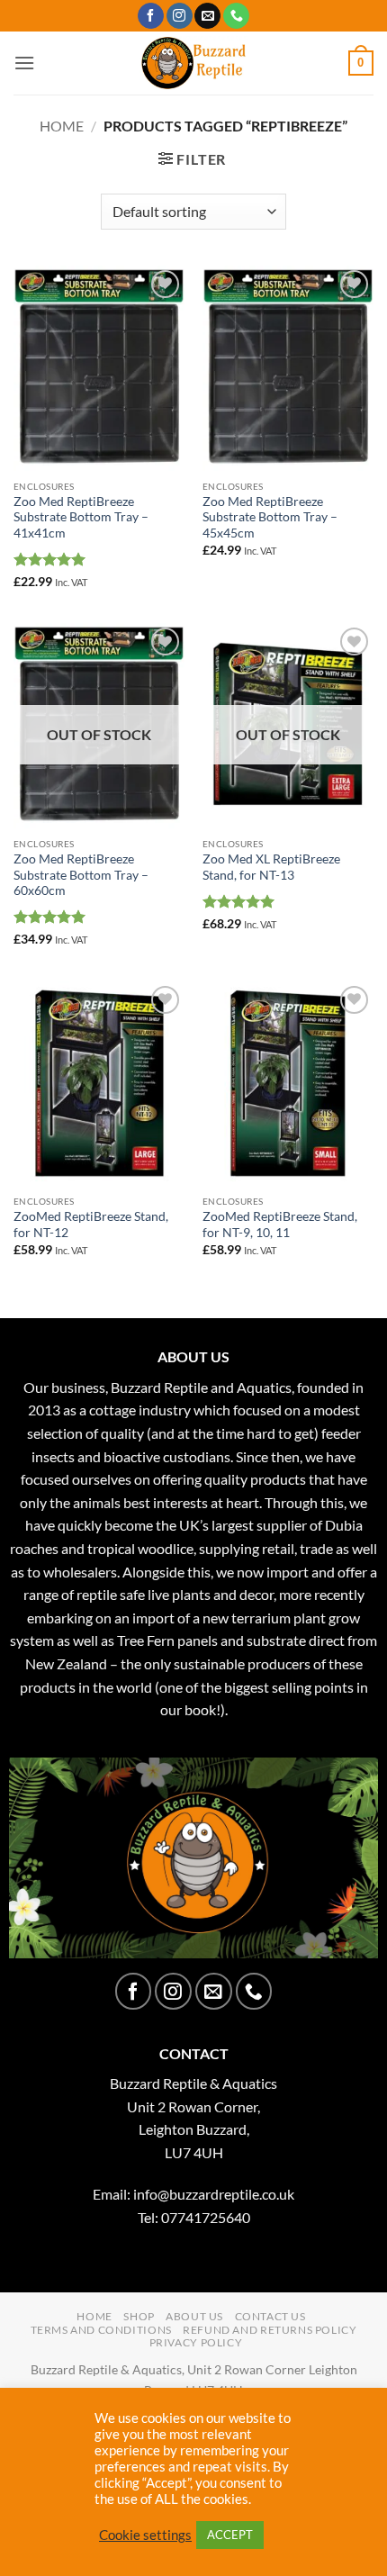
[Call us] (236, 16)
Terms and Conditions (101, 2330)
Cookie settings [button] (145, 2535)
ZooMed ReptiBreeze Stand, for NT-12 (91, 1225)
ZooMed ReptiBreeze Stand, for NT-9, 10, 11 (280, 1225)
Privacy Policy (196, 2342)
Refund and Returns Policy (270, 2330)
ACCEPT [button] (230, 2535)
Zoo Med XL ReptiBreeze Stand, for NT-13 (271, 867)
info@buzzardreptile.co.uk (214, 2194)
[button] (24, 63)
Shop (139, 2316)
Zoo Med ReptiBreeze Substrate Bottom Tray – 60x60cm (81, 875)
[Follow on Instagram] (180, 16)
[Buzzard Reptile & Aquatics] (194, 63)
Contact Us (270, 2316)
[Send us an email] (207, 16)
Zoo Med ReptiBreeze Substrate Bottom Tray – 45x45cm (270, 517)
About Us (194, 2316)
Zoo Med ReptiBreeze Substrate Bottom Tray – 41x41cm (81, 517)
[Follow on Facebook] (151, 16)
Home (62, 126)
